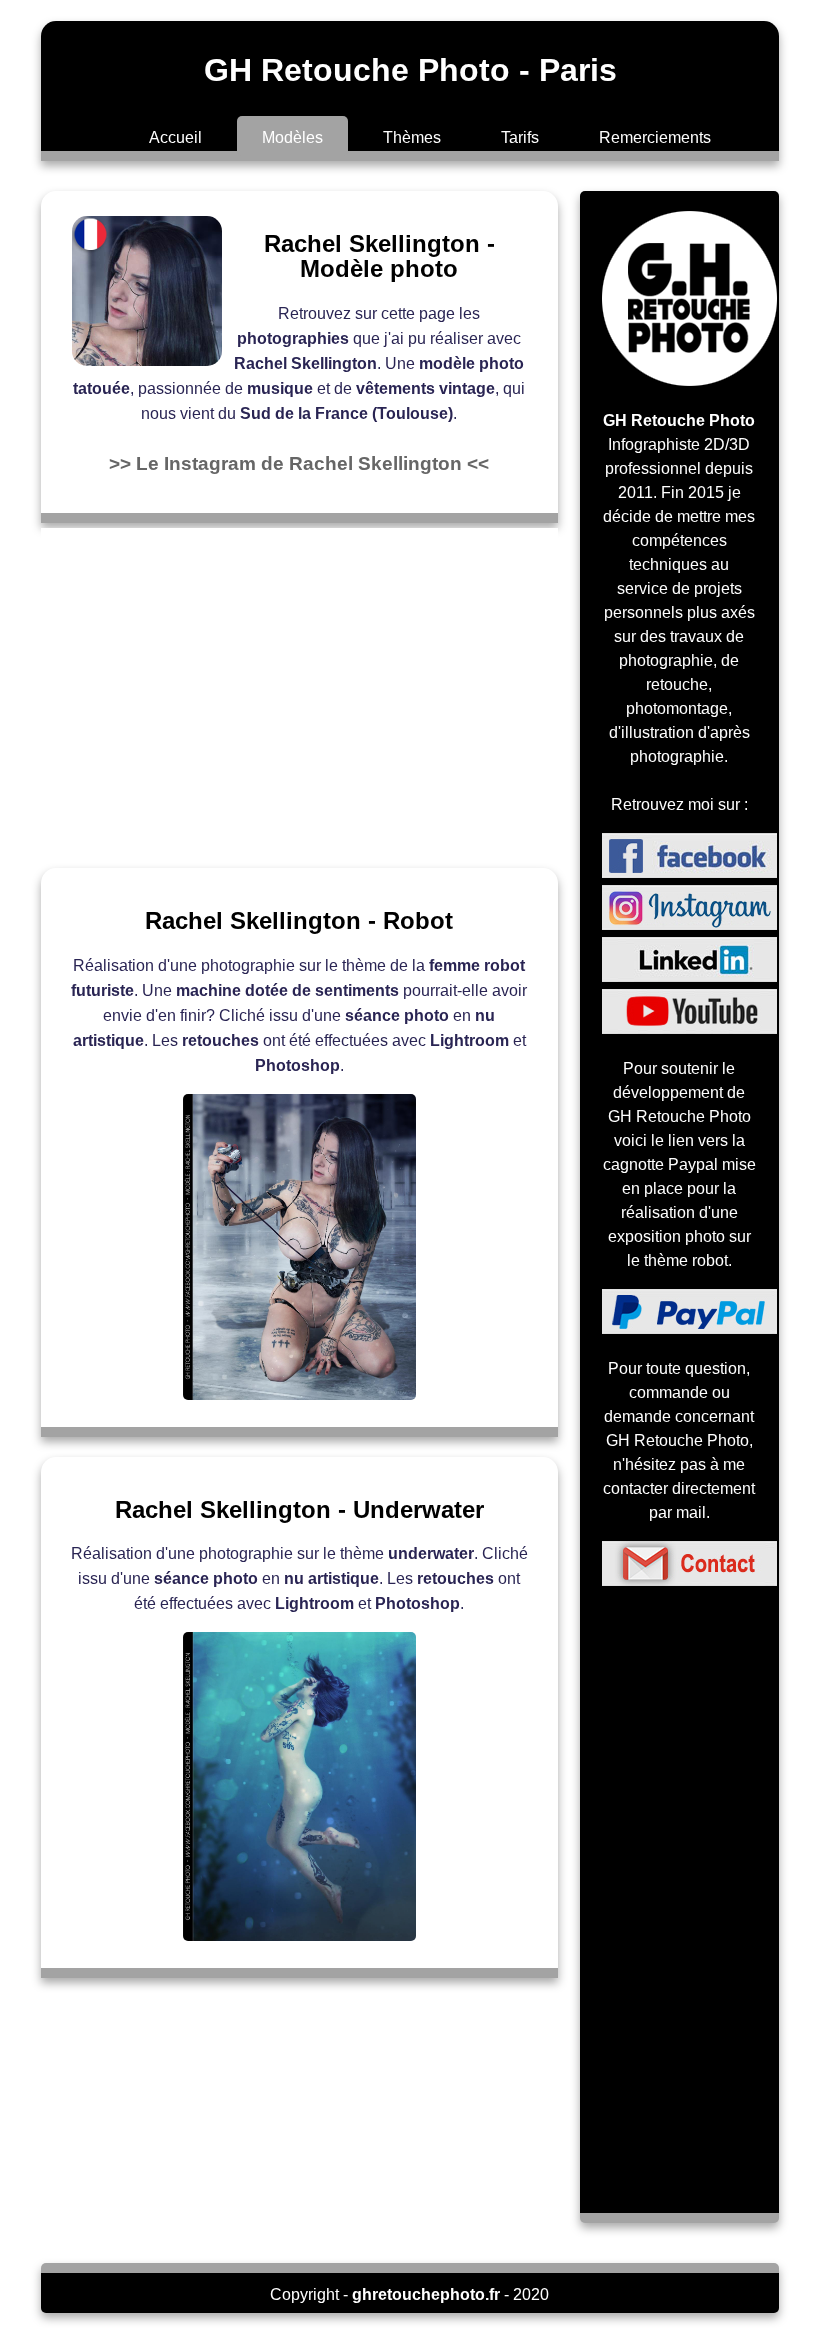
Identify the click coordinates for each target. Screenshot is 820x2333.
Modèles (292, 137)
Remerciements (655, 137)
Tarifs (520, 137)
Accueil (175, 137)
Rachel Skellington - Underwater (299, 1509)
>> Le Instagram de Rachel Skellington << (299, 463)
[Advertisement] (299, 688)
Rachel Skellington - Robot (299, 920)
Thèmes (412, 137)
